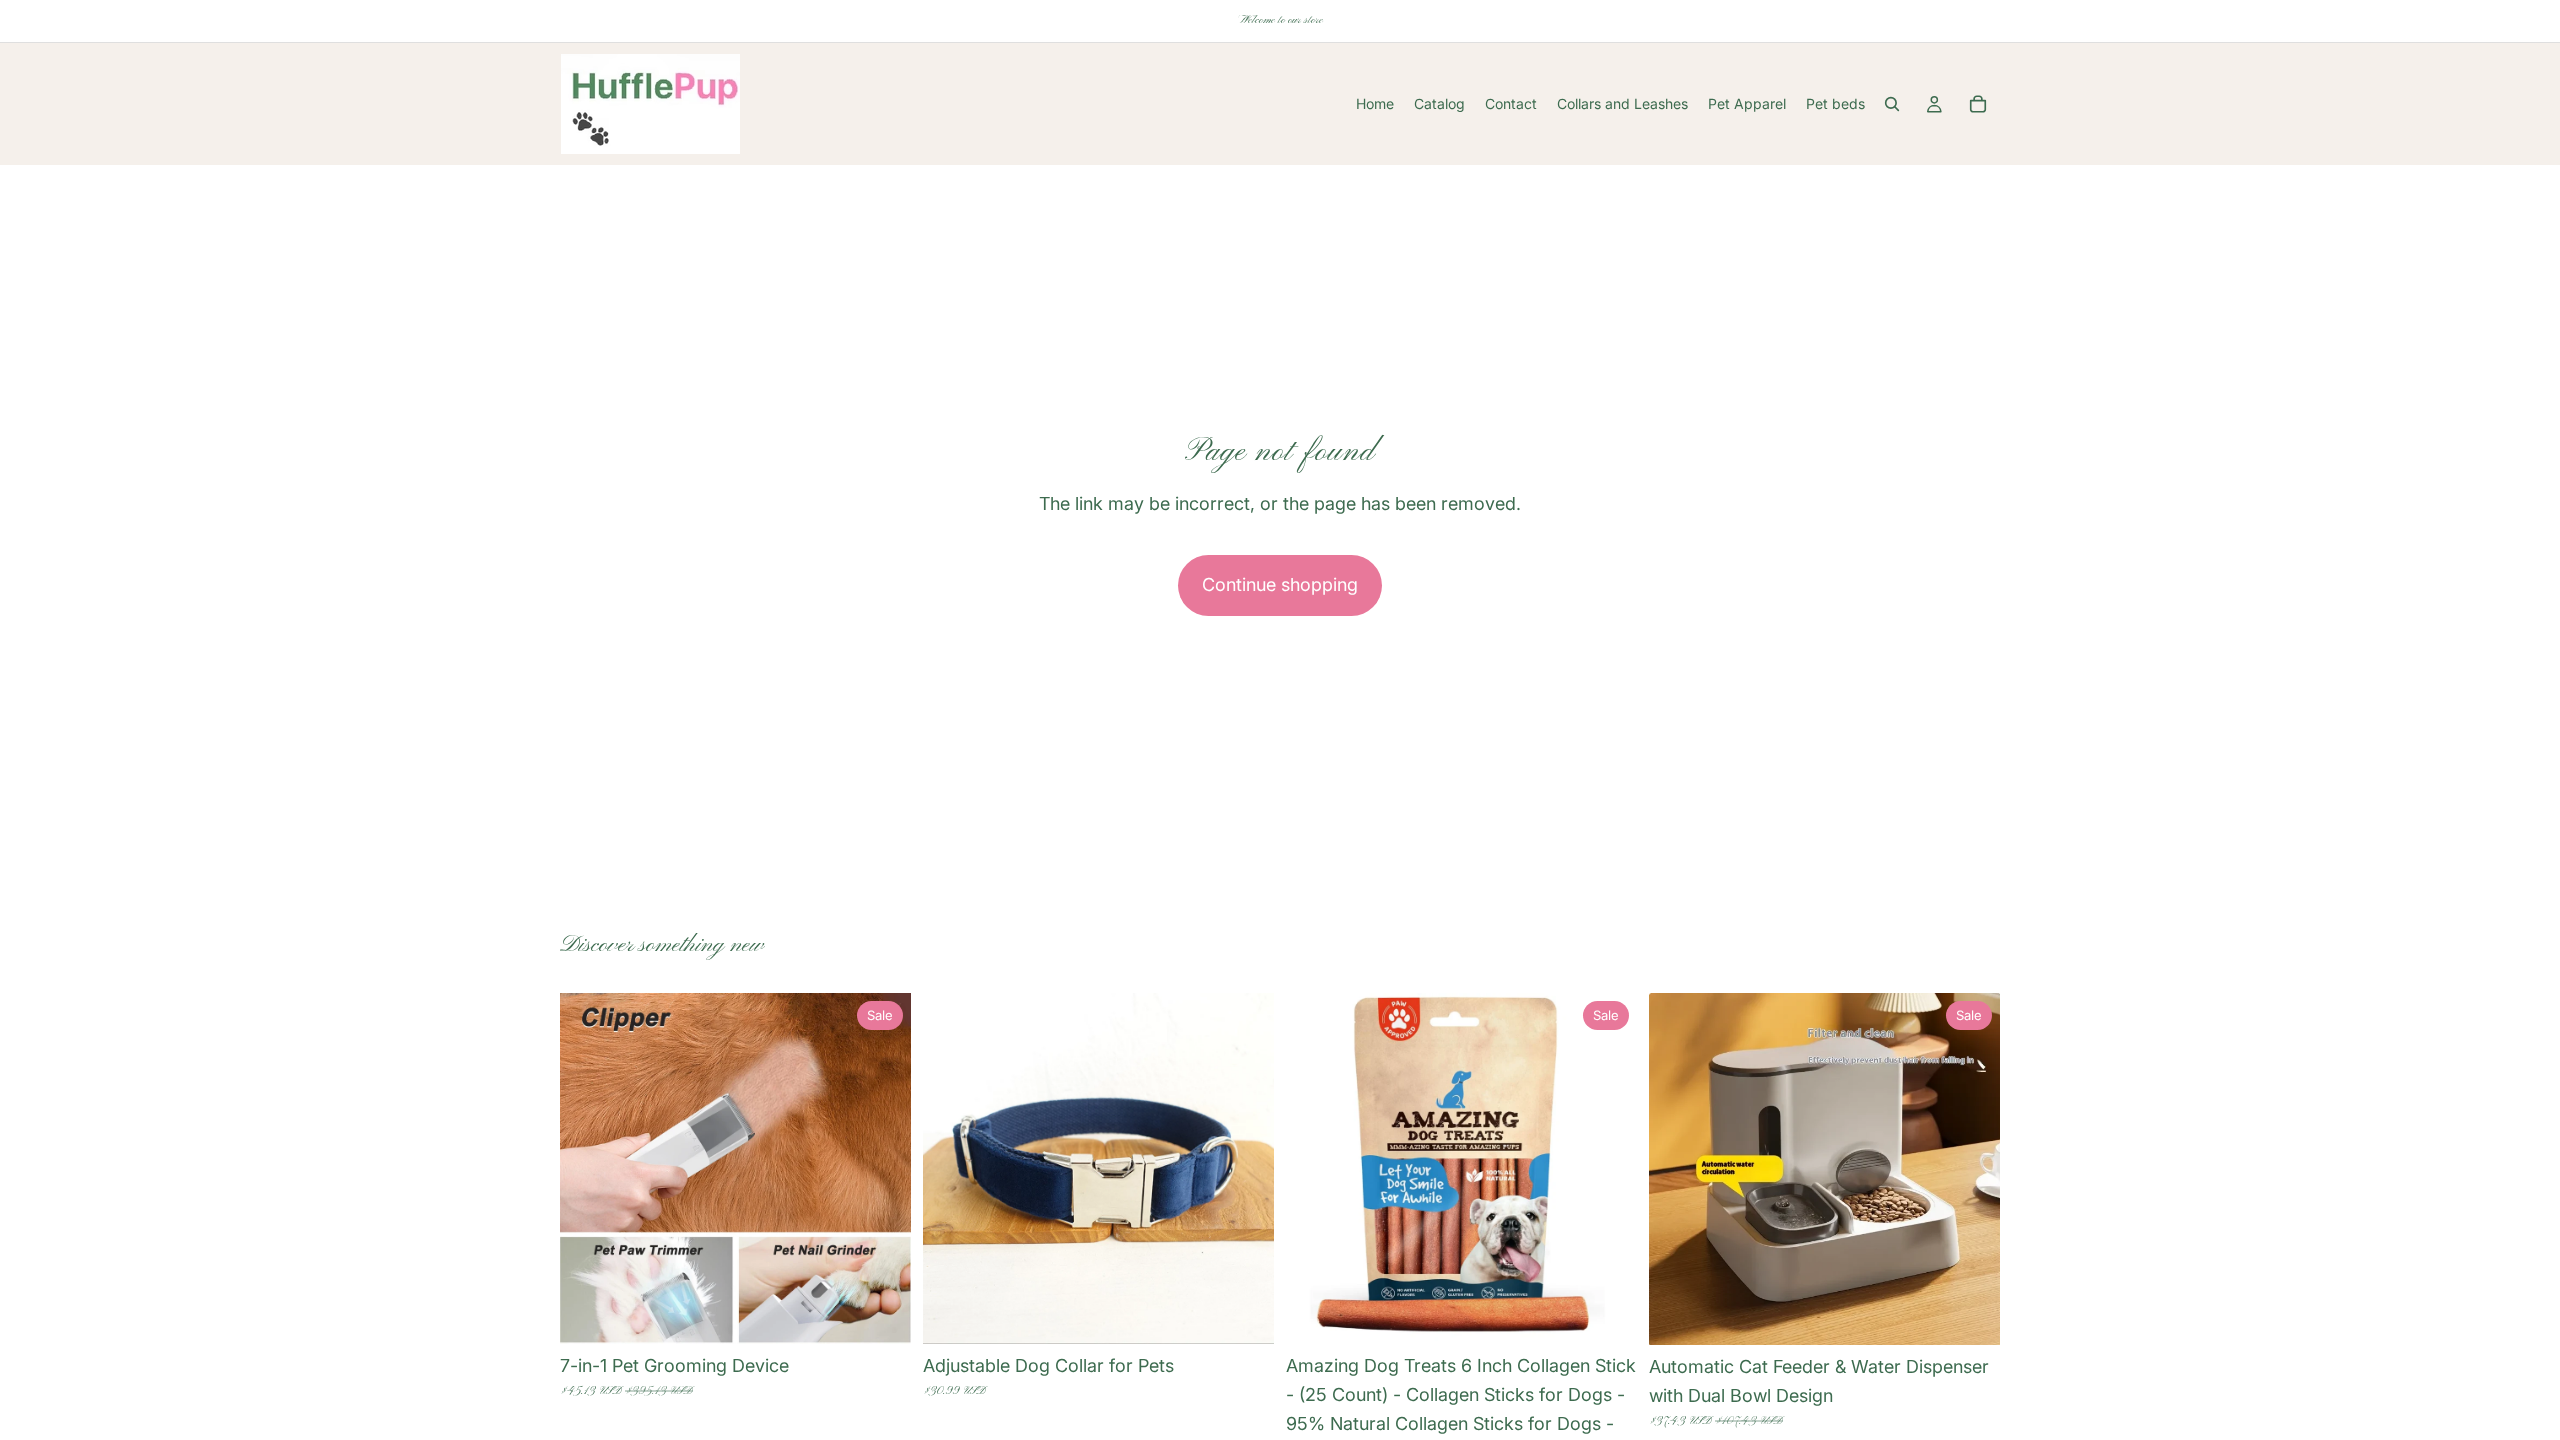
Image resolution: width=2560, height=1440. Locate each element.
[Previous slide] (590, 1169)
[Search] (1892, 104)
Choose (897, 1312)
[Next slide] (881, 1169)
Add (1623, 1312)
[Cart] (1978, 104)
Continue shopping (1280, 584)
